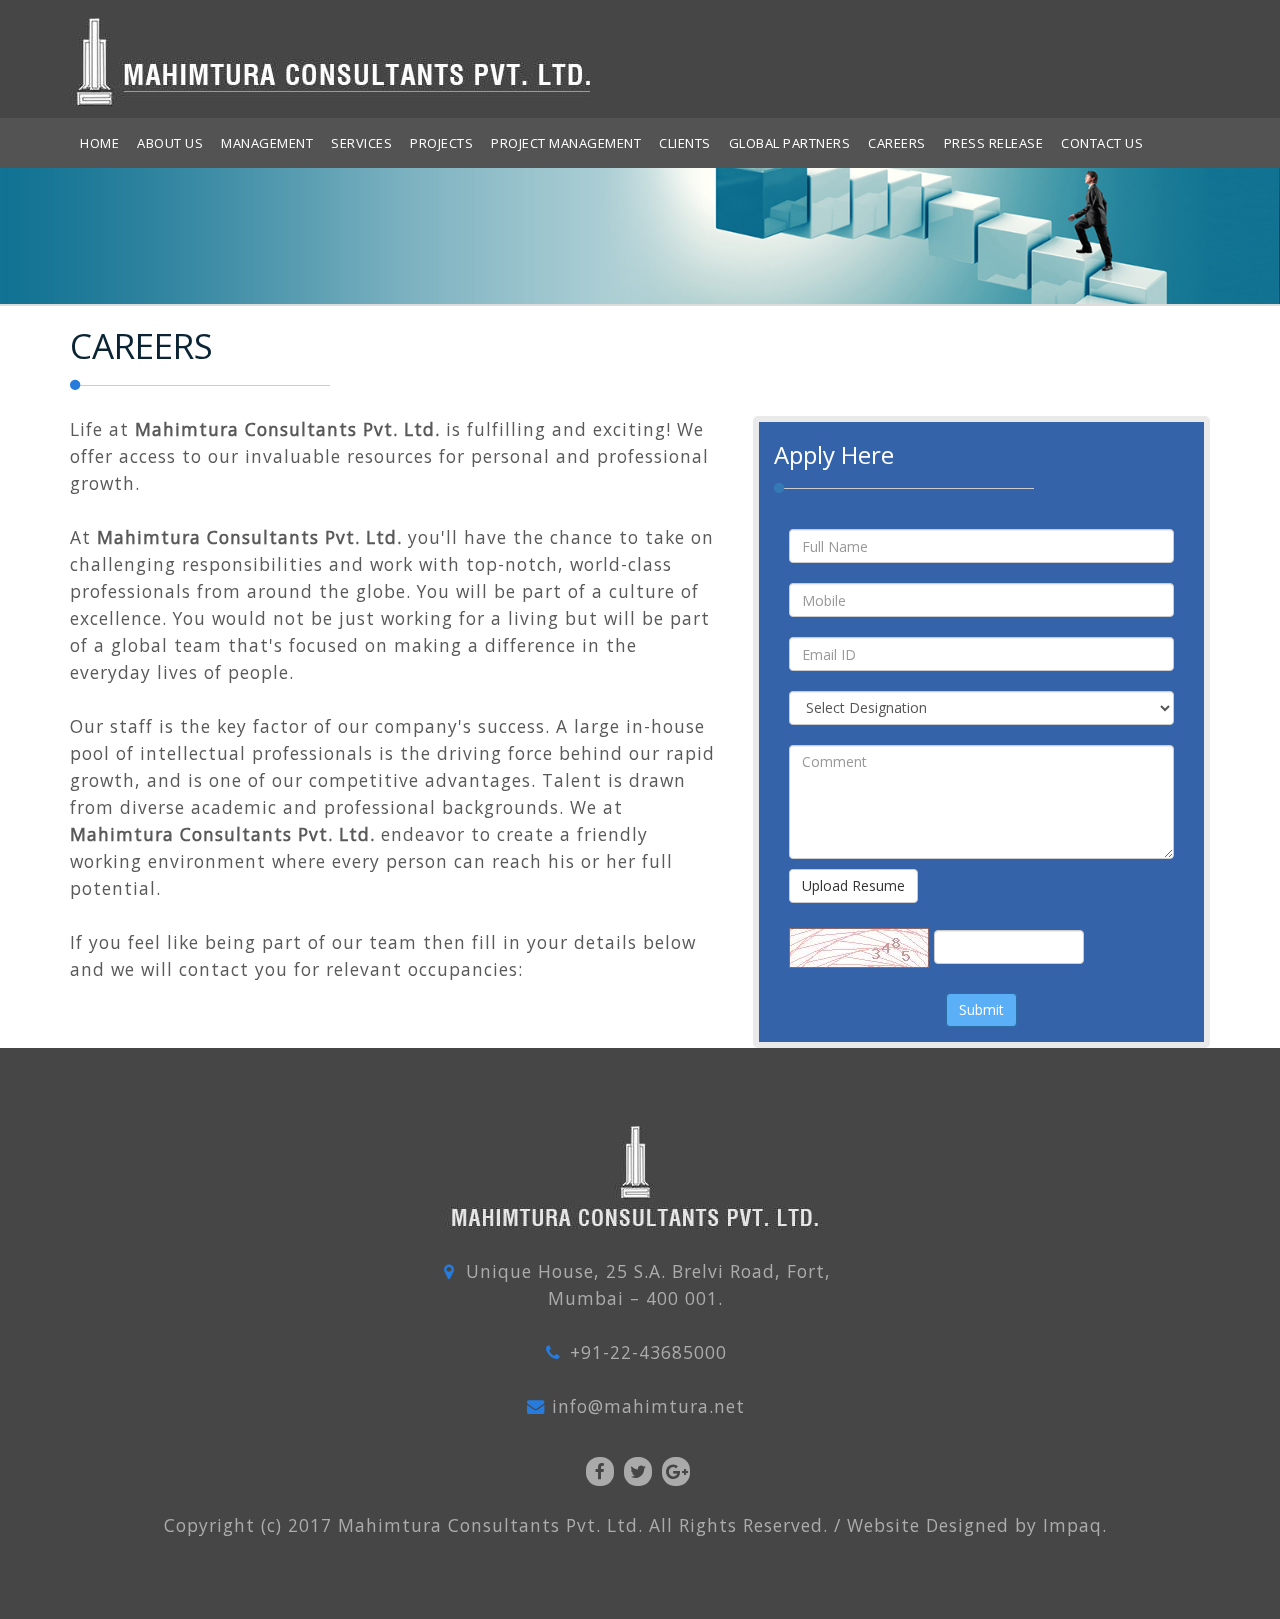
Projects (441, 143)
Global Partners (790, 143)
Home (99, 143)
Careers (897, 143)
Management (267, 143)
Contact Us (1102, 143)
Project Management (566, 143)
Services (361, 143)
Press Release (994, 143)
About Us (170, 143)
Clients (685, 143)
